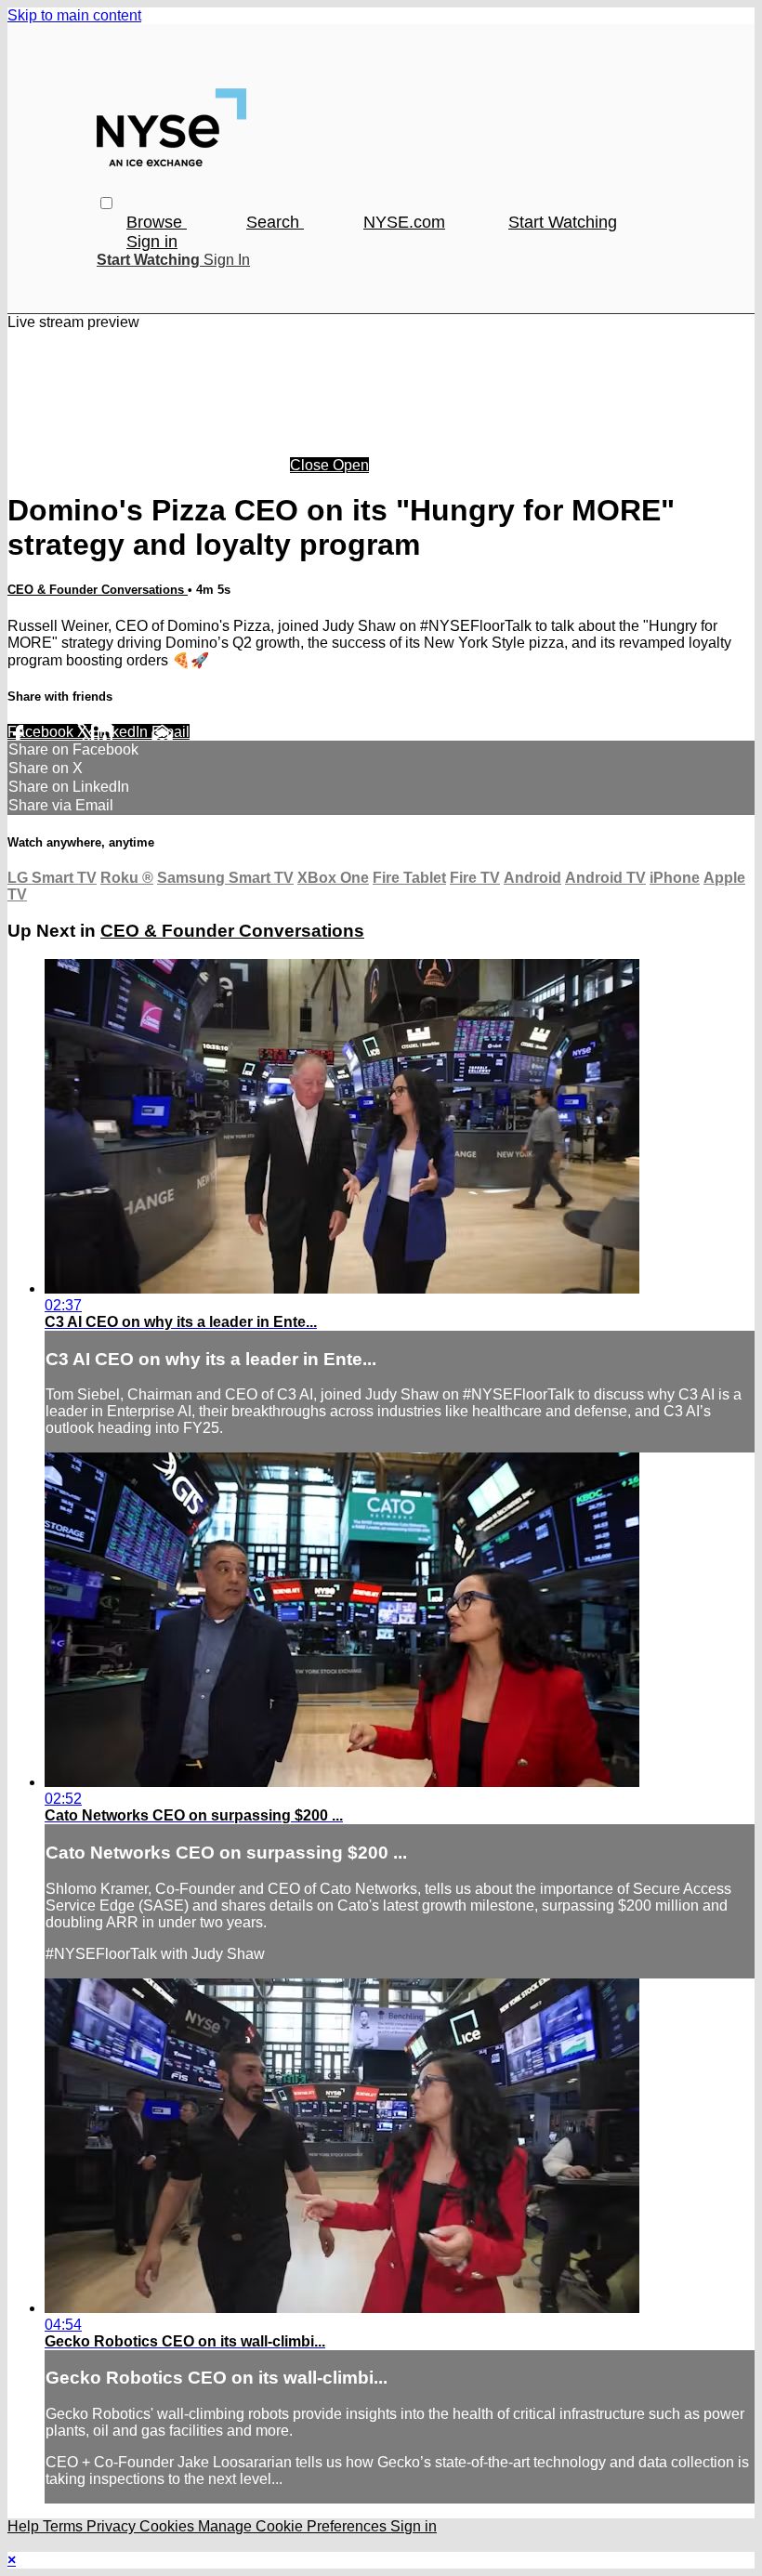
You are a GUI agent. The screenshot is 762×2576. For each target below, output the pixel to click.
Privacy (113, 2526)
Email (171, 732)
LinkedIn (121, 732)
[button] (106, 203)
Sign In (227, 260)
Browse (157, 222)
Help (25, 2526)
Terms (65, 2526)
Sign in (152, 242)
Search (275, 222)
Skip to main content (74, 15)
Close (311, 465)
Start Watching (563, 222)
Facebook (42, 732)
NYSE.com (404, 222)
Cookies (169, 2526)
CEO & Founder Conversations (98, 590)
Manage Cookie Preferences (294, 2526)
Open (351, 465)
